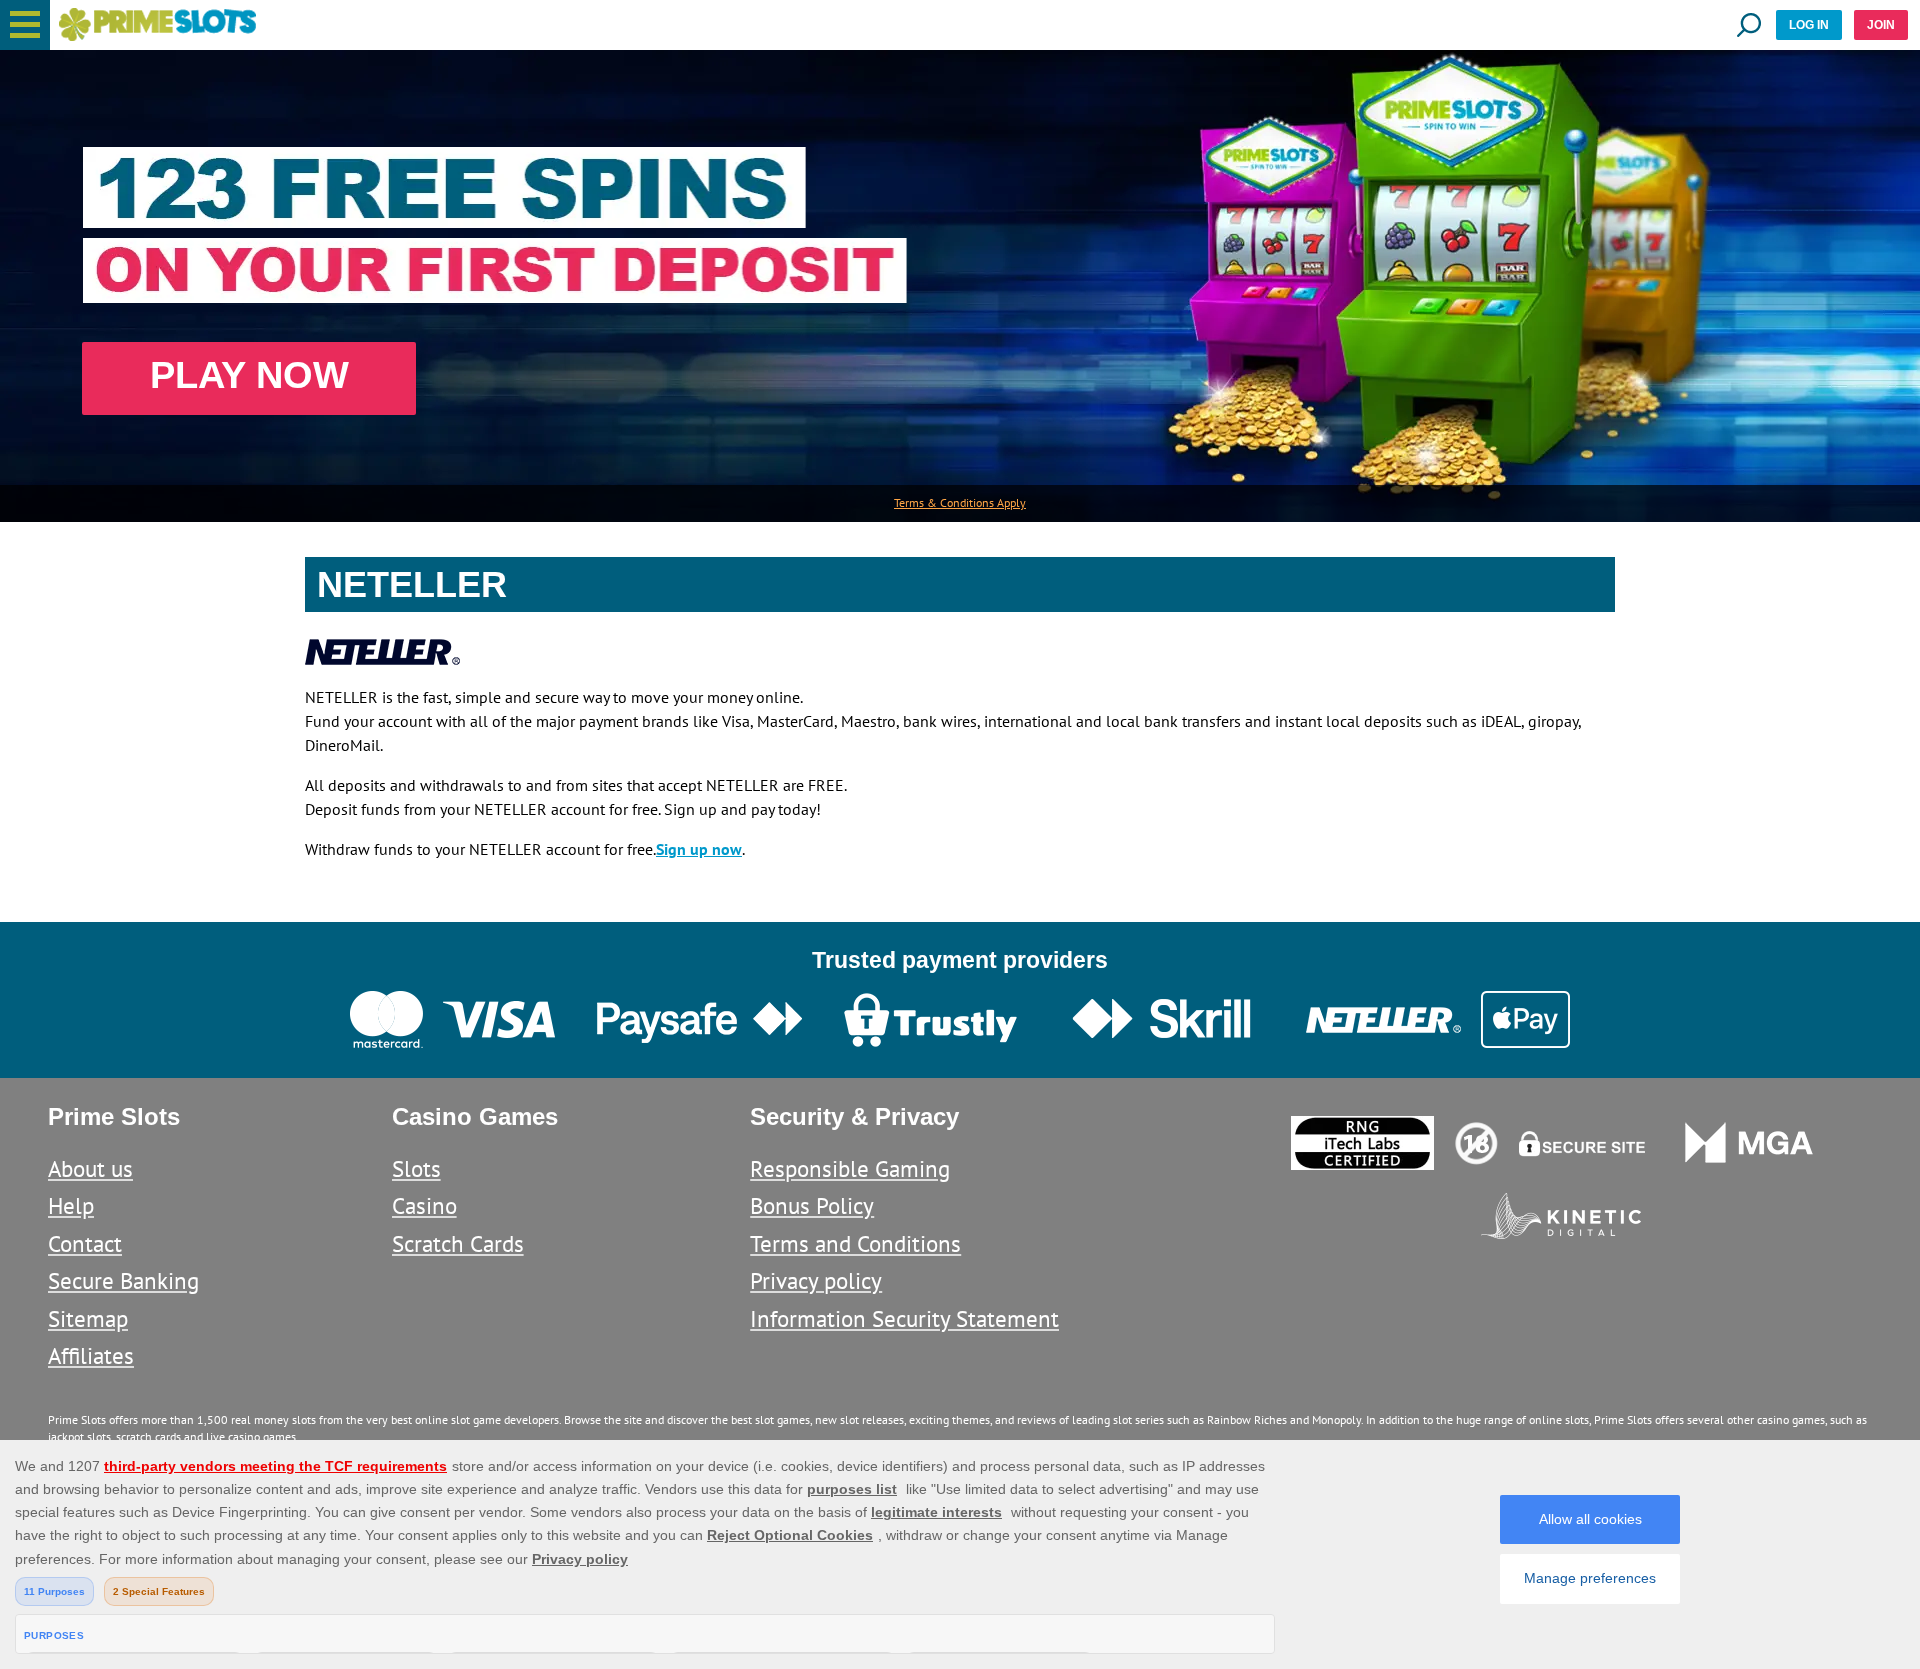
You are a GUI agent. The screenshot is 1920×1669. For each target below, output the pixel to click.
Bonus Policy (812, 1205)
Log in (1809, 25)
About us (90, 1168)
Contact (85, 1243)
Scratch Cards (458, 1243)
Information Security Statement (904, 1318)
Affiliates (91, 1355)
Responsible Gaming (850, 1168)
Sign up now (699, 849)
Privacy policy (816, 1280)
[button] (25, 25)
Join (1881, 25)
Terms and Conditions (855, 1243)
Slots (416, 1168)
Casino (424, 1205)
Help (71, 1205)
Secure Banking (123, 1280)
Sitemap (88, 1318)
